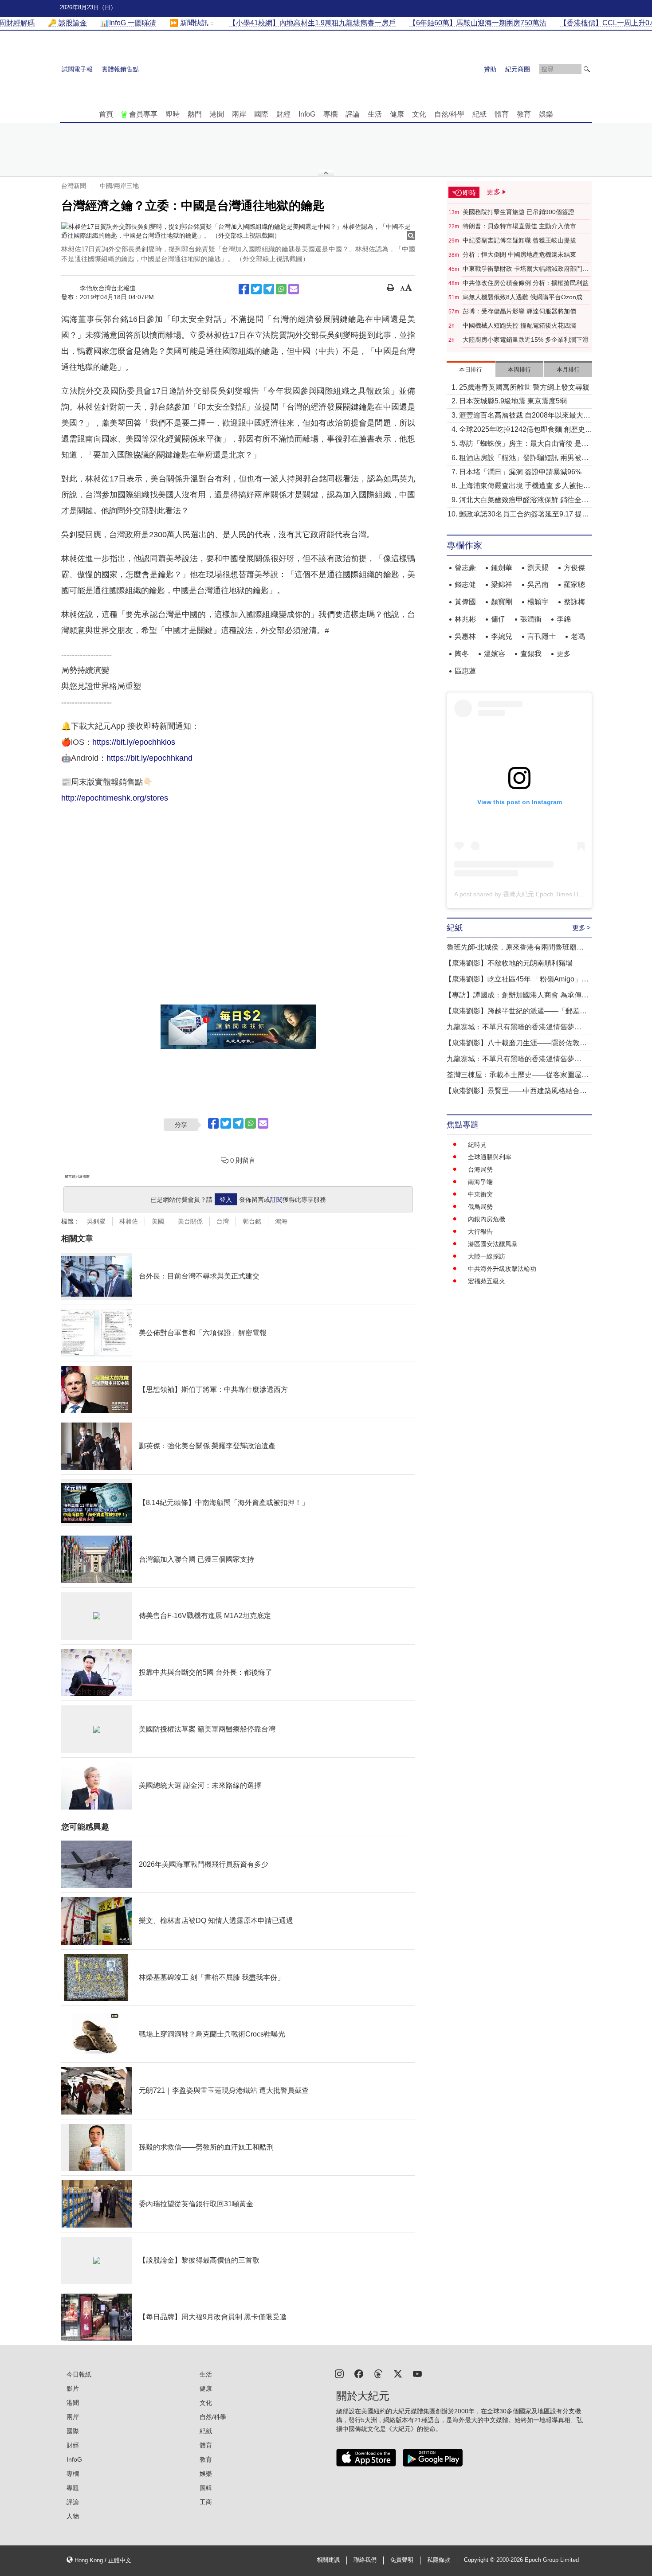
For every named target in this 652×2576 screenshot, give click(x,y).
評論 (353, 114)
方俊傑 (574, 568)
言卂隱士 (542, 636)
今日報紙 (79, 2374)
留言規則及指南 (77, 1177)
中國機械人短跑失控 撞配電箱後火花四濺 (519, 325)
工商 (206, 2502)
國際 (261, 114)
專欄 (330, 114)
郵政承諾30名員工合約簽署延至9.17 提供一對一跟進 (524, 515)
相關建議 (328, 2560)
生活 (375, 114)
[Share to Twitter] (256, 289)
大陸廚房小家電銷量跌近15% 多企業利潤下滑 (526, 340)
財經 (283, 114)
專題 (73, 2488)
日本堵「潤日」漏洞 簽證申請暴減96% (520, 472)
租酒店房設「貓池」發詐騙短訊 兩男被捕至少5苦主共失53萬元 (524, 459)
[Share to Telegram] (269, 289)
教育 (524, 114)
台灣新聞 (74, 186)
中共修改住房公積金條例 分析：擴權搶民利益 (526, 283)
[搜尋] (587, 69)
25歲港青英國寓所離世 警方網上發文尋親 (524, 387)
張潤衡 (531, 619)
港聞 (217, 114)
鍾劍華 (502, 568)
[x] (398, 2373)
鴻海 (281, 1221)
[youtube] (417, 2373)
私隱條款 (439, 2560)
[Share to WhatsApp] (281, 289)
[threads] (378, 2373)
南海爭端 (480, 1182)
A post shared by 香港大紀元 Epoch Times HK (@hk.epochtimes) (545, 894)
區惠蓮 (465, 671)
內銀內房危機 (487, 1219)
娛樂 (546, 114)
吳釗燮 (96, 1221)
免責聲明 (402, 2560)
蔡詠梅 (574, 602)
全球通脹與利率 (490, 1157)
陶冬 (462, 654)
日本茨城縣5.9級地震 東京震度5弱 (513, 401)
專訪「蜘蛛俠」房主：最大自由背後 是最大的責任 (524, 444)
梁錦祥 (502, 584)
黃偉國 (465, 602)
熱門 (195, 114)
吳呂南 (538, 584)
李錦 (564, 619)
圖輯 (206, 2488)
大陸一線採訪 (487, 1256)
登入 (226, 1200)
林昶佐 (129, 1221)
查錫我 (531, 654)
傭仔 (498, 619)
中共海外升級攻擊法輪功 (502, 1269)
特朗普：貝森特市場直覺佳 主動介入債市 (519, 226)
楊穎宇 (538, 602)
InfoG (307, 114)
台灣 (223, 1221)
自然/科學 (449, 114)
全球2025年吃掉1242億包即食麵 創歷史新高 (526, 430)
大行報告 (480, 1231)
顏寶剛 (502, 602)
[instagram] (339, 2373)
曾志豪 (465, 568)
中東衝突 (480, 1194)
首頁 (106, 114)
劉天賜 (538, 568)
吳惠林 (465, 636)
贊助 (490, 69)
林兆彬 (465, 619)
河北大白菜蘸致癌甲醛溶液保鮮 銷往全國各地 (524, 501)
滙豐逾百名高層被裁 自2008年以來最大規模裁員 (525, 416)
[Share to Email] (294, 289)
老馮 (578, 636)
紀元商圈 (518, 69)
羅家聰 (574, 584)
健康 (397, 114)
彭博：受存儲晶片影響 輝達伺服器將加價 (519, 311)
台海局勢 (480, 1169)
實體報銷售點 (120, 69)
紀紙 (479, 114)
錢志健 (465, 584)
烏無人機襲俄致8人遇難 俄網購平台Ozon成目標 (526, 297)
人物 (73, 2516)
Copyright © (480, 2560)
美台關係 (190, 1221)
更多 (564, 654)
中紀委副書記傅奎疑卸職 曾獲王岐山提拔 (519, 240)
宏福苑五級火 (487, 1281)
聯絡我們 (365, 2560)
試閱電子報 (77, 69)
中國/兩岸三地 (119, 186)
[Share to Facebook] (244, 289)
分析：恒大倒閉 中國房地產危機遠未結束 (519, 254)
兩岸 (239, 114)
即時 (173, 114)
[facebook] (359, 2373)
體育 (502, 114)
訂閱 (276, 1200)
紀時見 (477, 1145)
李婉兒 (502, 636)
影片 (73, 2388)
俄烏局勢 (480, 1207)
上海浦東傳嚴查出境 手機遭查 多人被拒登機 (525, 487)
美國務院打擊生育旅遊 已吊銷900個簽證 (518, 212)
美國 (158, 1221)
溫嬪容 (495, 654)
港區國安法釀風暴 (493, 1244)
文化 (419, 114)
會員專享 (143, 114)
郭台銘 (252, 1221)
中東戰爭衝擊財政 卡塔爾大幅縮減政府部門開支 (526, 269)
